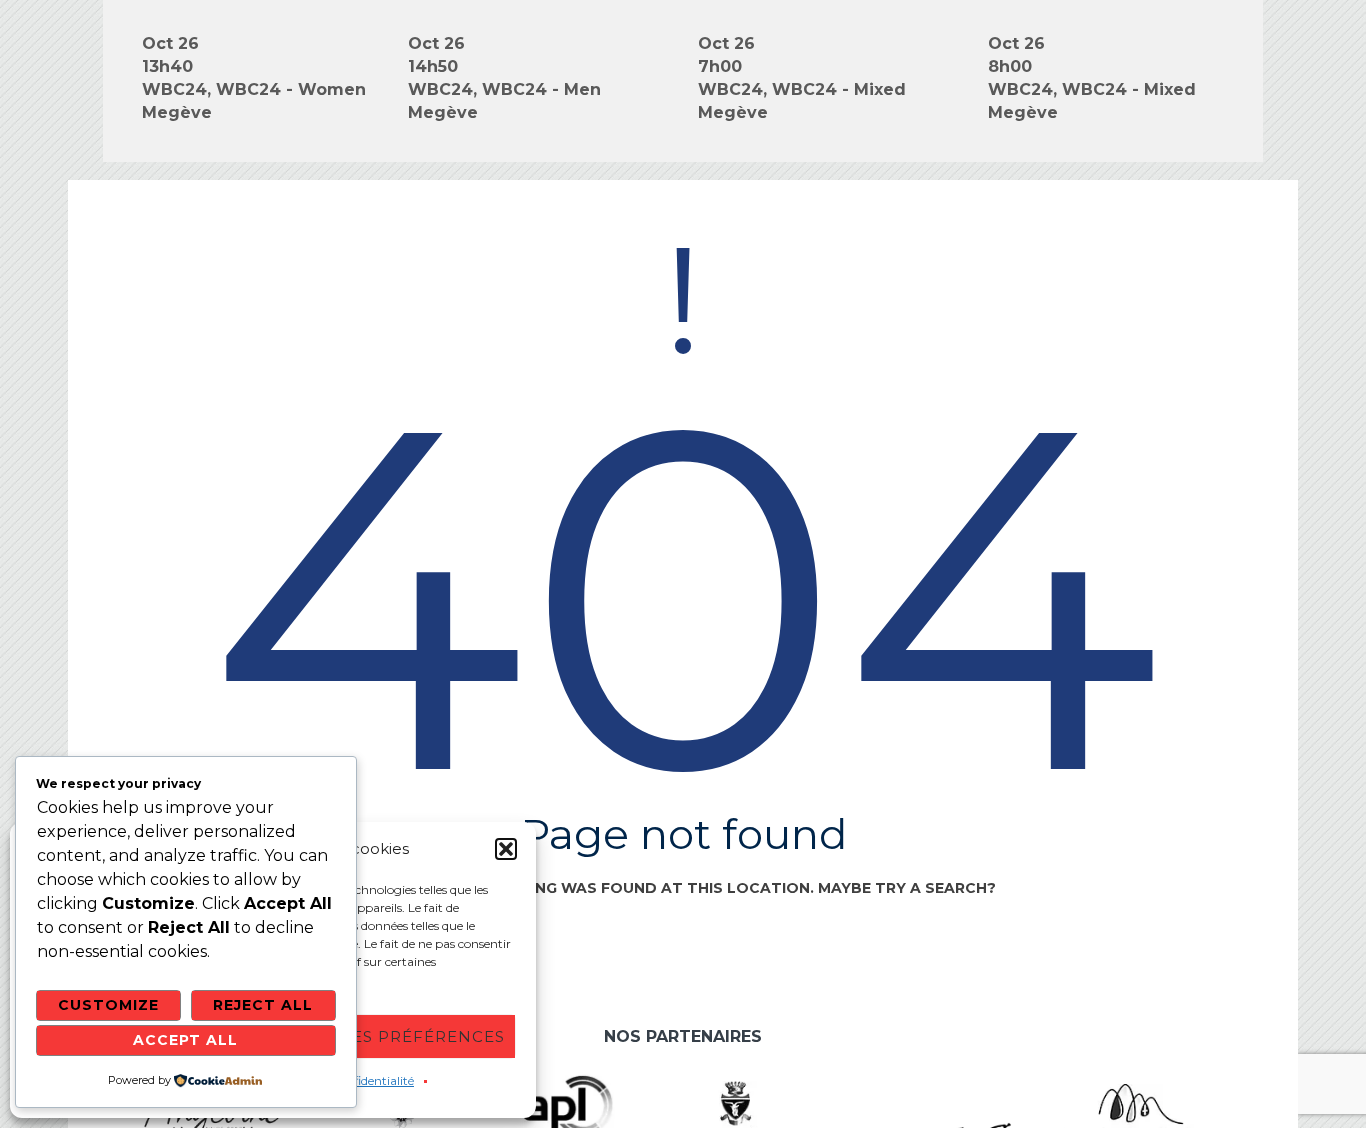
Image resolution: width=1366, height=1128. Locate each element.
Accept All (185, 1040)
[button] (506, 849)
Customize (108, 1005)
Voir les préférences (399, 1036)
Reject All (263, 1005)
